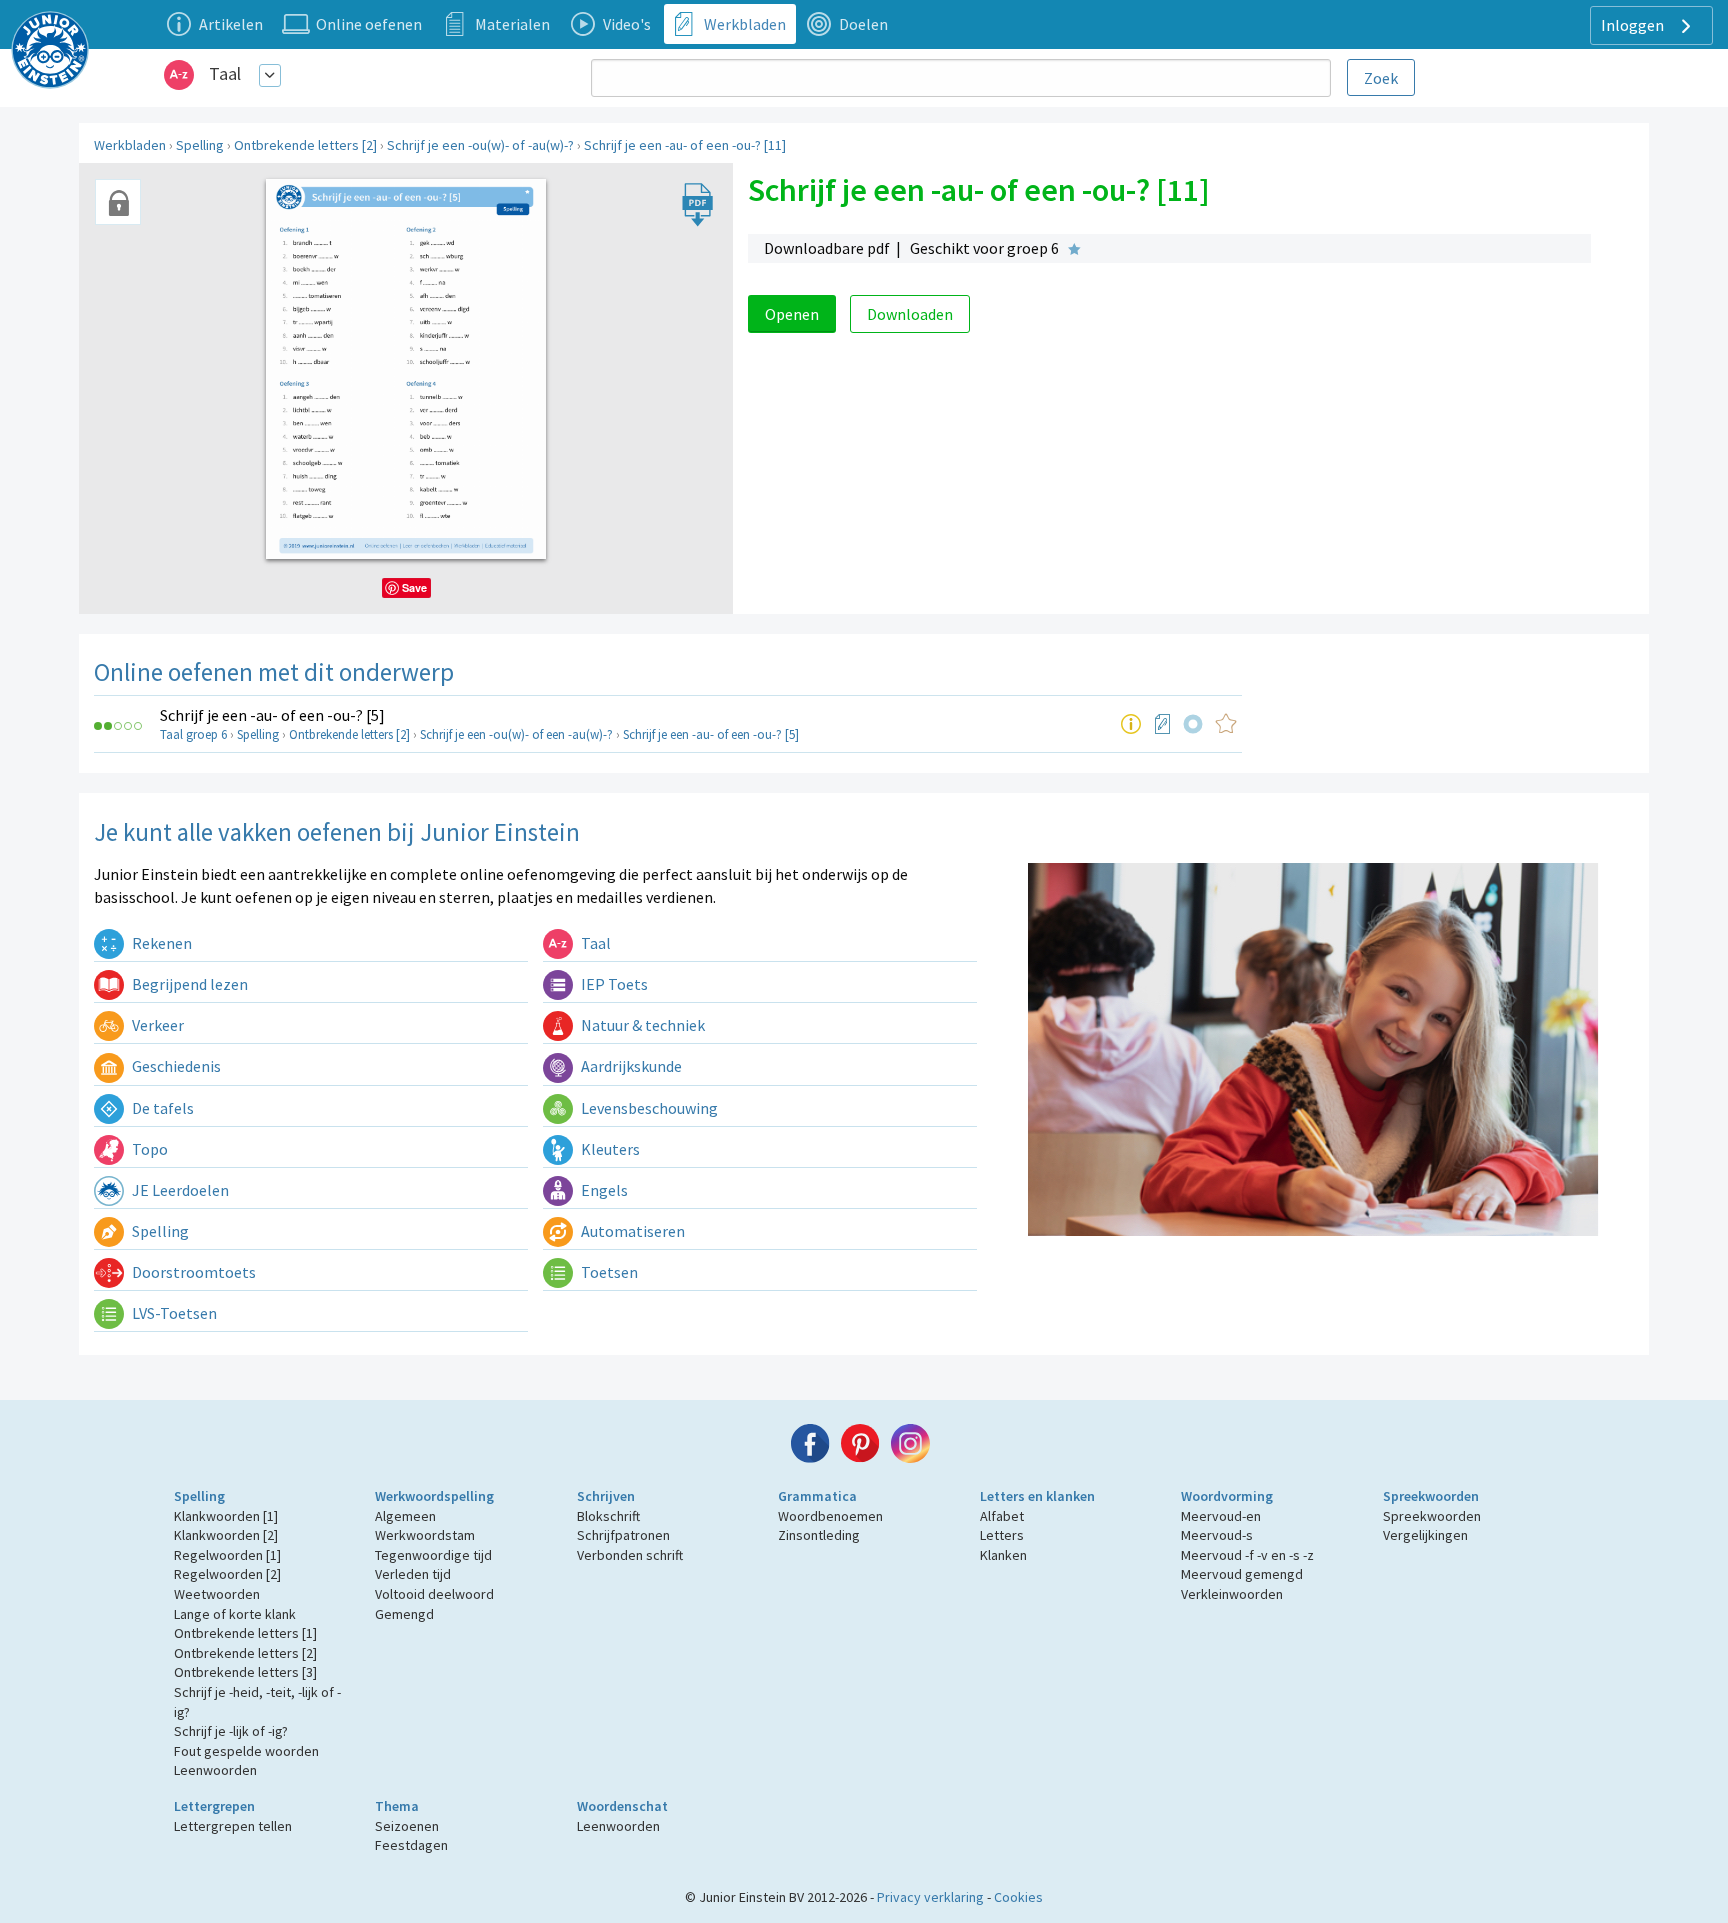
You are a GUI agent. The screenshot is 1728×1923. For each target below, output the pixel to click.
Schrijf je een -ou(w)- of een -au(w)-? (516, 734)
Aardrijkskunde (630, 1066)
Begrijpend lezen (188, 984)
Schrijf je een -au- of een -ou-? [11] (685, 145)
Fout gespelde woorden (246, 1751)
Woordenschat (622, 1806)
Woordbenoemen (830, 1516)
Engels (603, 1190)
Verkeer (156, 1025)
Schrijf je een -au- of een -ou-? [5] (272, 715)
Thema (397, 1806)
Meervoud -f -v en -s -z (1247, 1555)
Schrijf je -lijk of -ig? (231, 1731)
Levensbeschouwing (648, 1108)
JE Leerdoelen (179, 1190)
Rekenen (160, 943)
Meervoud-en (1221, 1516)
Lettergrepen (214, 1806)
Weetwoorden (217, 1594)
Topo (148, 1149)
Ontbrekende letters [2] (305, 145)
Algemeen (405, 1516)
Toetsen (608, 1272)
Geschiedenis (175, 1066)
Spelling (200, 145)
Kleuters (609, 1149)
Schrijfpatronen (623, 1535)
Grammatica (817, 1496)
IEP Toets (613, 984)
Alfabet (1002, 1516)
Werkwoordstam (425, 1535)
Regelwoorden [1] (227, 1555)
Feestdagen (411, 1845)
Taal (225, 73)
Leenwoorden (215, 1770)
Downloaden (910, 314)
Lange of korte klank (235, 1614)
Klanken (1003, 1555)
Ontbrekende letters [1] (245, 1633)
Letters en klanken (1037, 1496)
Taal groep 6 (193, 734)
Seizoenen (407, 1826)
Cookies (1018, 1897)
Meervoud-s (1217, 1535)
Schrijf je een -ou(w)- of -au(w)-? (480, 145)
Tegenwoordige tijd (433, 1555)
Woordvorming (1227, 1496)
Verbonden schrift (630, 1555)
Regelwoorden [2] (227, 1574)
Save (414, 587)
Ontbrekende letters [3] (245, 1672)
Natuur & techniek (641, 1025)
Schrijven (606, 1496)
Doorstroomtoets (192, 1272)
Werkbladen (130, 145)
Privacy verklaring (930, 1897)
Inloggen (1634, 25)
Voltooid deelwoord (434, 1594)
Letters (1002, 1535)
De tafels (161, 1108)
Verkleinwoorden (1232, 1594)
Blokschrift (608, 1516)
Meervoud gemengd (1242, 1574)
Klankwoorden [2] (226, 1535)
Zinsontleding (819, 1535)
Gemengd (404, 1614)
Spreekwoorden (1431, 1496)
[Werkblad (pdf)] (1163, 724)
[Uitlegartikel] (1131, 724)
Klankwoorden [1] (226, 1516)
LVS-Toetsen (173, 1313)
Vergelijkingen (1425, 1535)
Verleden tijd (413, 1574)
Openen (792, 314)
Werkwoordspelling (434, 1496)
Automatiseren (631, 1231)
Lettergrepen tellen (233, 1826)
